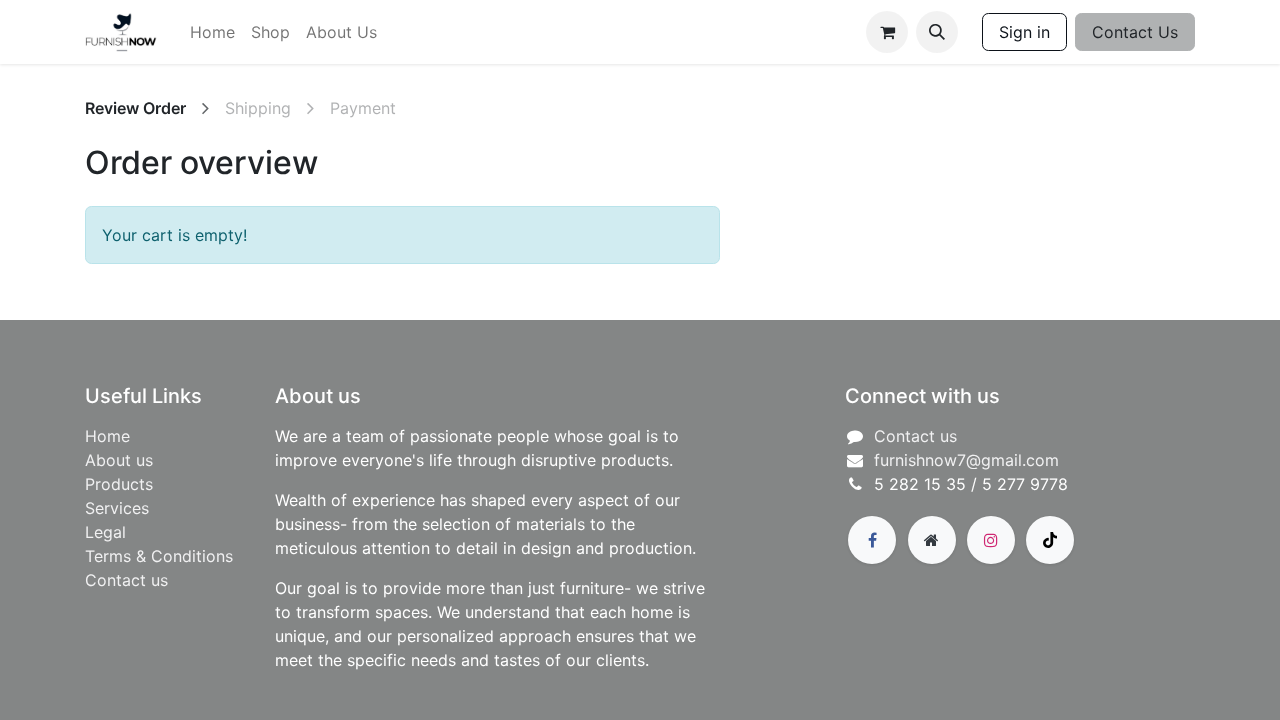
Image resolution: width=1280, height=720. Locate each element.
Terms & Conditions (159, 556)
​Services (117, 508)
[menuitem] (212, 32)
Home (107, 436)
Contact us (126, 580)
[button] (937, 32)
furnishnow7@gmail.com (966, 460)
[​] (872, 540)
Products (119, 484)
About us (119, 460)
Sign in (1024, 32)
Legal (105, 532)
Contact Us (1135, 32)
